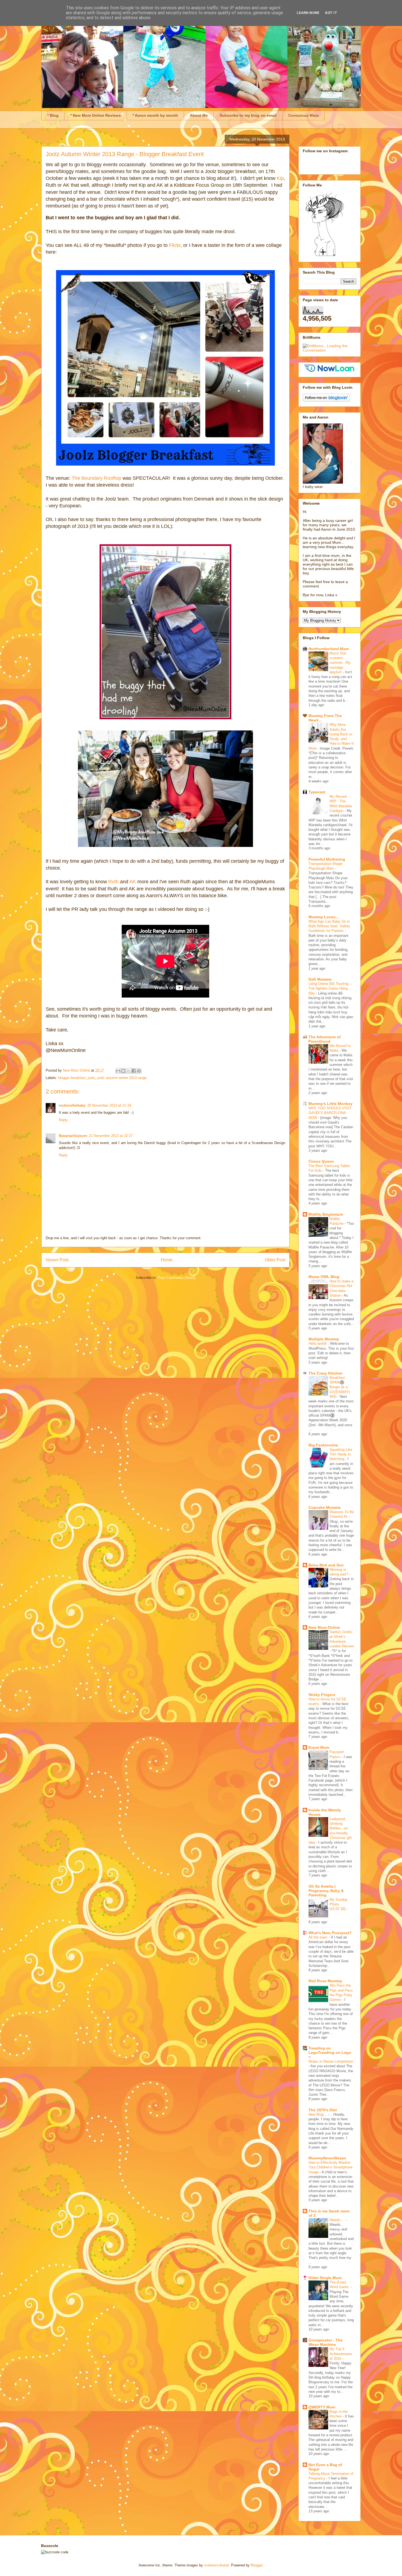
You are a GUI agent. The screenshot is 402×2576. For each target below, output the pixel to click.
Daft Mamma (320, 979)
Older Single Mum (325, 2278)
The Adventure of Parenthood (325, 1039)
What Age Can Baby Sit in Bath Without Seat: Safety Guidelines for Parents (329, 926)
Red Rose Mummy (325, 1981)
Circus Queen (321, 1161)
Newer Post (57, 1260)
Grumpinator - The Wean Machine (326, 2342)
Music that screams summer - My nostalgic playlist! (340, 663)
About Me (199, 115)
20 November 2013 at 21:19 (109, 1105)
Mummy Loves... (324, 917)
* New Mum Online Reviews (96, 115)
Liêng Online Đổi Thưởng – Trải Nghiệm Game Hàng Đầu (330, 989)
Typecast (317, 792)
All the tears (319, 1937)
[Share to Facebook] (134, 1071)
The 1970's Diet (323, 2110)
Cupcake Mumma (324, 1507)
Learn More (308, 13)
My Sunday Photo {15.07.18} (339, 1904)
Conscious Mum (303, 115)
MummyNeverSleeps (327, 2158)
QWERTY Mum (322, 2407)
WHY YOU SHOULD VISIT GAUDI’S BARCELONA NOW (330, 1113)
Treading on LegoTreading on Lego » (330, 2052)
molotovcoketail (216, 2565)
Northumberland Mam (329, 649)
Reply (63, 1120)
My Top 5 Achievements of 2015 (341, 2354)
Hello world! (318, 1343)
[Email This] (118, 1071)
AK (133, 882)
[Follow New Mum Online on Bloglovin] (326, 400)
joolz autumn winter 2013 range (122, 1078)
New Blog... (318, 2114)
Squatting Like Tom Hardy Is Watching (341, 1454)
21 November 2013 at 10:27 (111, 1136)
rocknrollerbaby (72, 1105)
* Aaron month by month (155, 115)
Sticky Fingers (322, 1695)
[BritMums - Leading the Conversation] (330, 350)
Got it (331, 13)
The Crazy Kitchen (326, 1373)
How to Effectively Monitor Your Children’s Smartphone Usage (330, 2167)
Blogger (257, 2565)
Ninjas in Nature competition (331, 2061)
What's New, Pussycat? (330, 1933)
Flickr (175, 245)
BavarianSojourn (73, 1136)
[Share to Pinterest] (139, 1071)
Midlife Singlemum (326, 1214)
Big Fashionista (323, 1445)
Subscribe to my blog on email (248, 115)
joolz (91, 1078)
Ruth (113, 882)
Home (167, 1260)
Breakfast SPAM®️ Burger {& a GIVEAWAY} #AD (340, 1387)
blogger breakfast (72, 1078)
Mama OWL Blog (324, 1277)
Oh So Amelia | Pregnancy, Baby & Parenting (326, 1891)
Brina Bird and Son (326, 1565)
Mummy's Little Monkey (330, 1104)
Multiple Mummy (324, 1339)
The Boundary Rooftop (96, 478)
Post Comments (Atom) (177, 1278)
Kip (280, 178)
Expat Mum (319, 1747)
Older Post (275, 1260)
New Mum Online (324, 1627)
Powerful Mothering (327, 859)
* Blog (53, 115)
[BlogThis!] (123, 1071)
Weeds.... (338, 2220)
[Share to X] (129, 1071)
